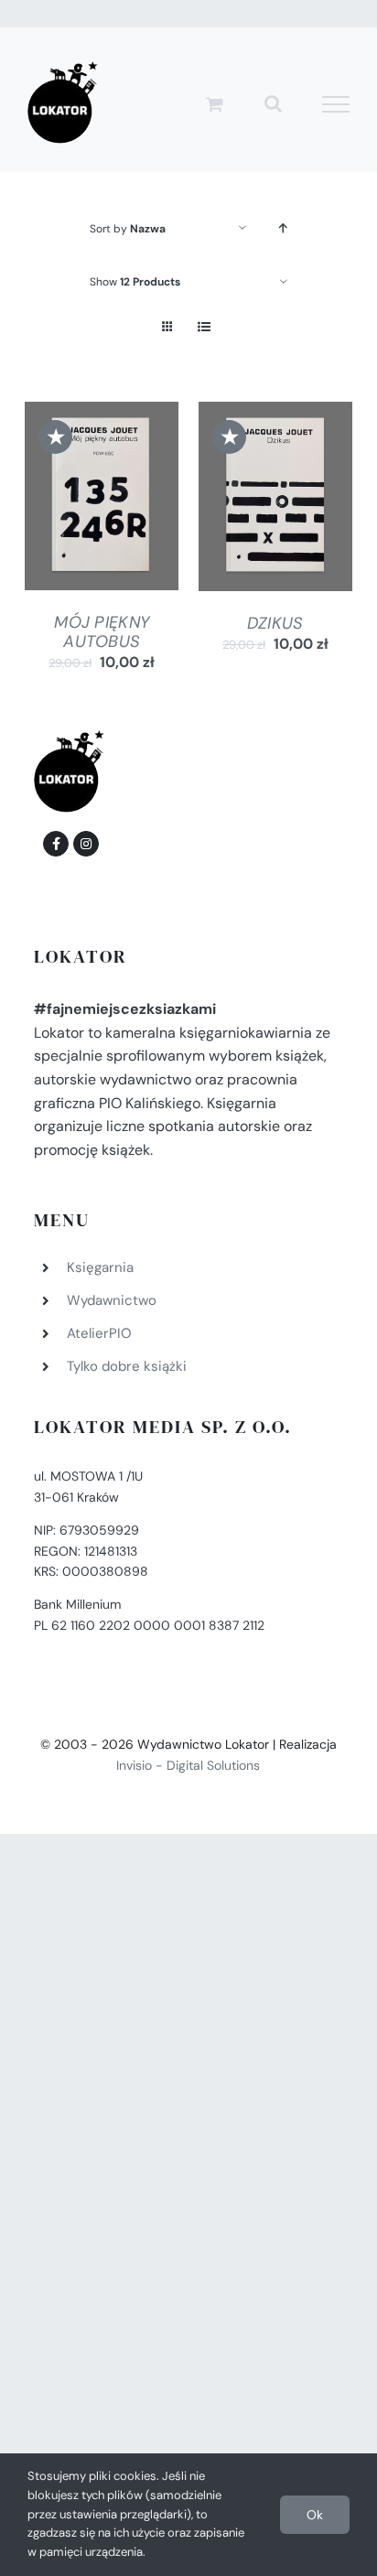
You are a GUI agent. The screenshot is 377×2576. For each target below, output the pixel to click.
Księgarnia (100, 1267)
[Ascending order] (283, 228)
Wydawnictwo (112, 1300)
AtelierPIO (99, 1333)
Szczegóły (102, 520)
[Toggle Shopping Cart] (215, 104)
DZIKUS (275, 623)
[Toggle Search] (273, 103)
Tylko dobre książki (127, 1366)
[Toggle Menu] (336, 104)
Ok (315, 2515)
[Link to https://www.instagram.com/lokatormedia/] (86, 844)
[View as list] (204, 327)
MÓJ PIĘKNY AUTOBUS (102, 631)
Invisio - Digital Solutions (188, 1765)
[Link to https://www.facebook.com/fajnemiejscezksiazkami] (56, 844)
